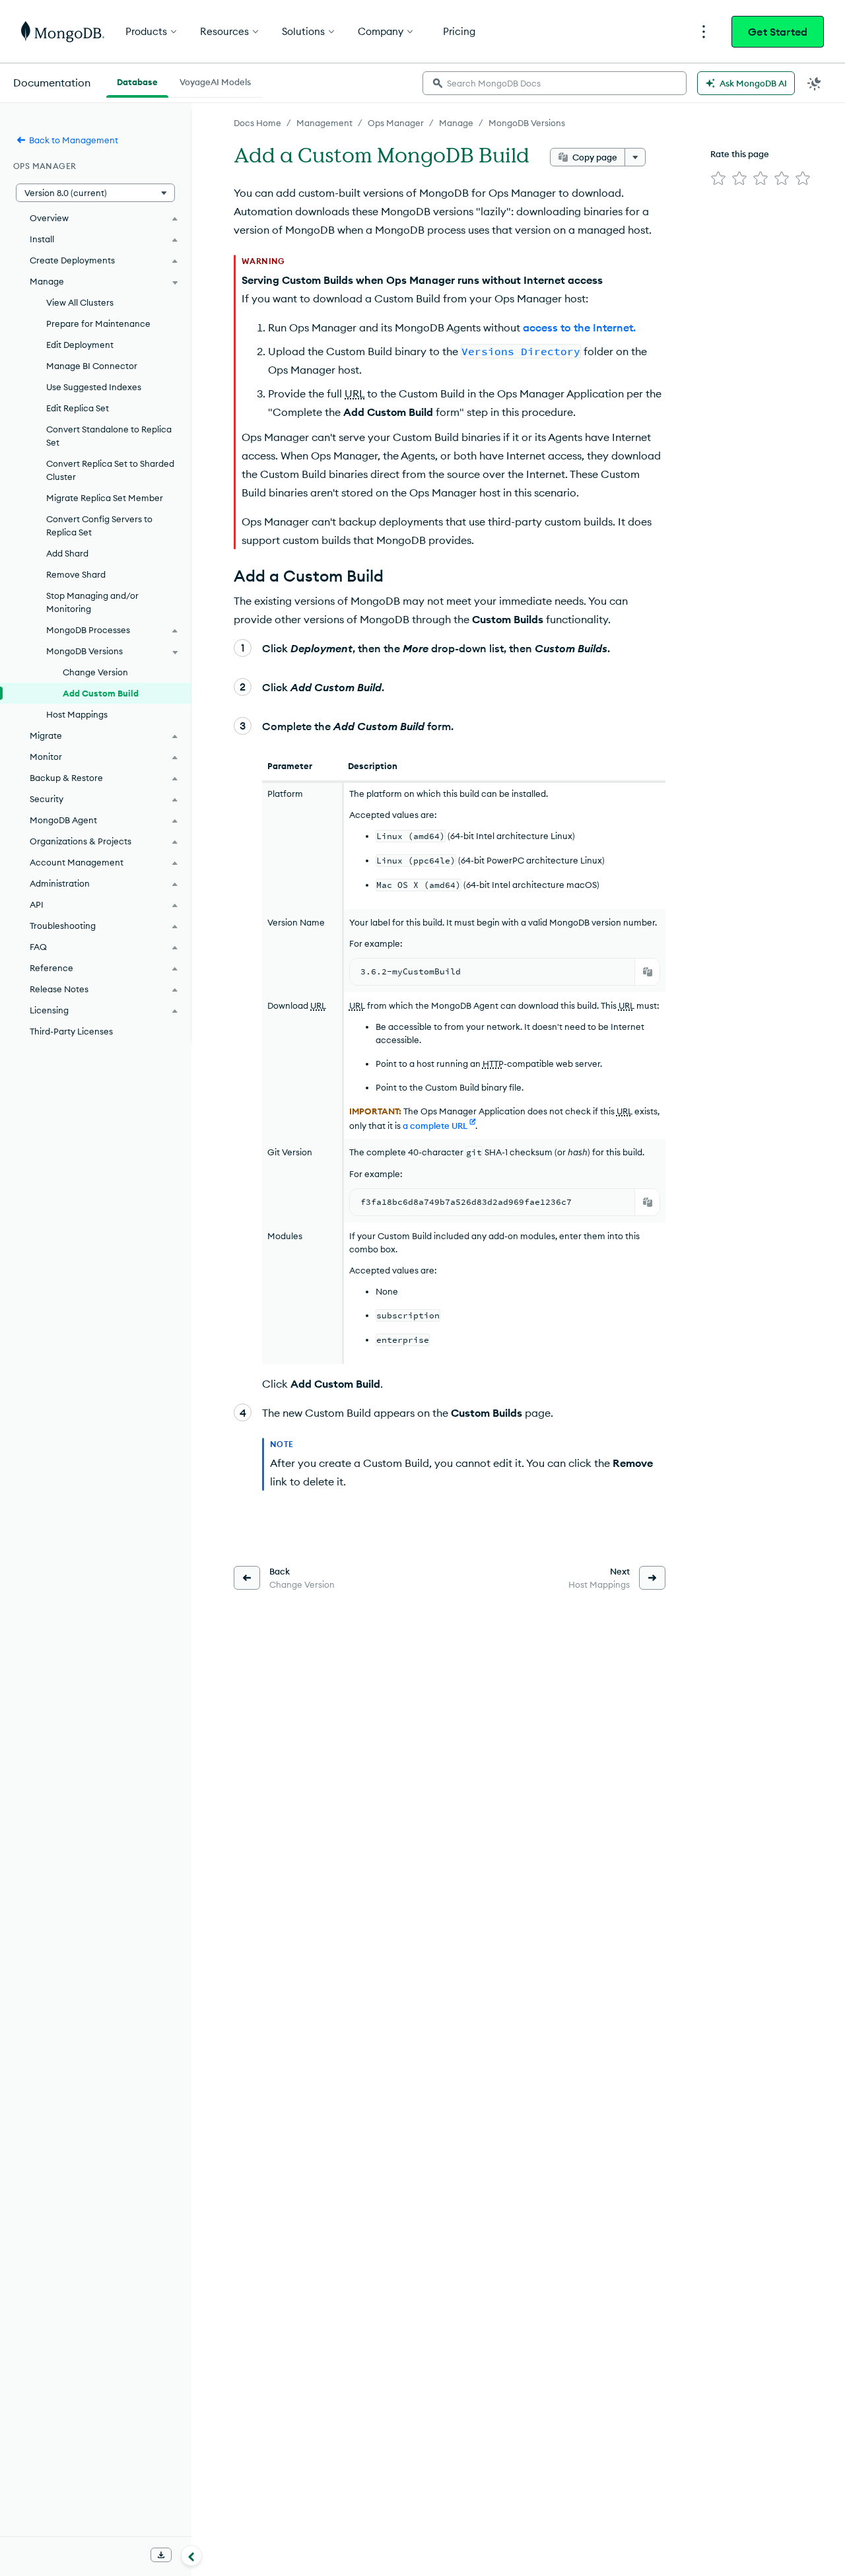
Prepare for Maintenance (98, 323)
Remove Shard (76, 574)
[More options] (635, 157)
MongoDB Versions (527, 123)
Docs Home (257, 123)
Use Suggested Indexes (94, 387)
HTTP (493, 1064)
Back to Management (74, 140)
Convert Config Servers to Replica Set (99, 525)
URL (355, 393)
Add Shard (67, 553)
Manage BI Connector (92, 366)
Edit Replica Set (78, 408)
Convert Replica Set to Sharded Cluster (110, 470)
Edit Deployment (80, 345)
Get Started (778, 32)
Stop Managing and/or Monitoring (92, 602)
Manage (456, 123)
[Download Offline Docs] (161, 2555)
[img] (718, 178)
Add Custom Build (101, 693)
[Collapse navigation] (191, 2556)
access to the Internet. (579, 327)
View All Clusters (80, 302)
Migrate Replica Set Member (105, 498)
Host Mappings (77, 714)
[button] (95, 193)
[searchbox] (555, 83)
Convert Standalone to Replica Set (109, 436)
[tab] (137, 81)
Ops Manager (396, 123)
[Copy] (648, 972)
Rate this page (740, 154)
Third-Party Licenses (71, 1031)
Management (324, 123)
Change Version (95, 672)
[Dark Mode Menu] (815, 83)
